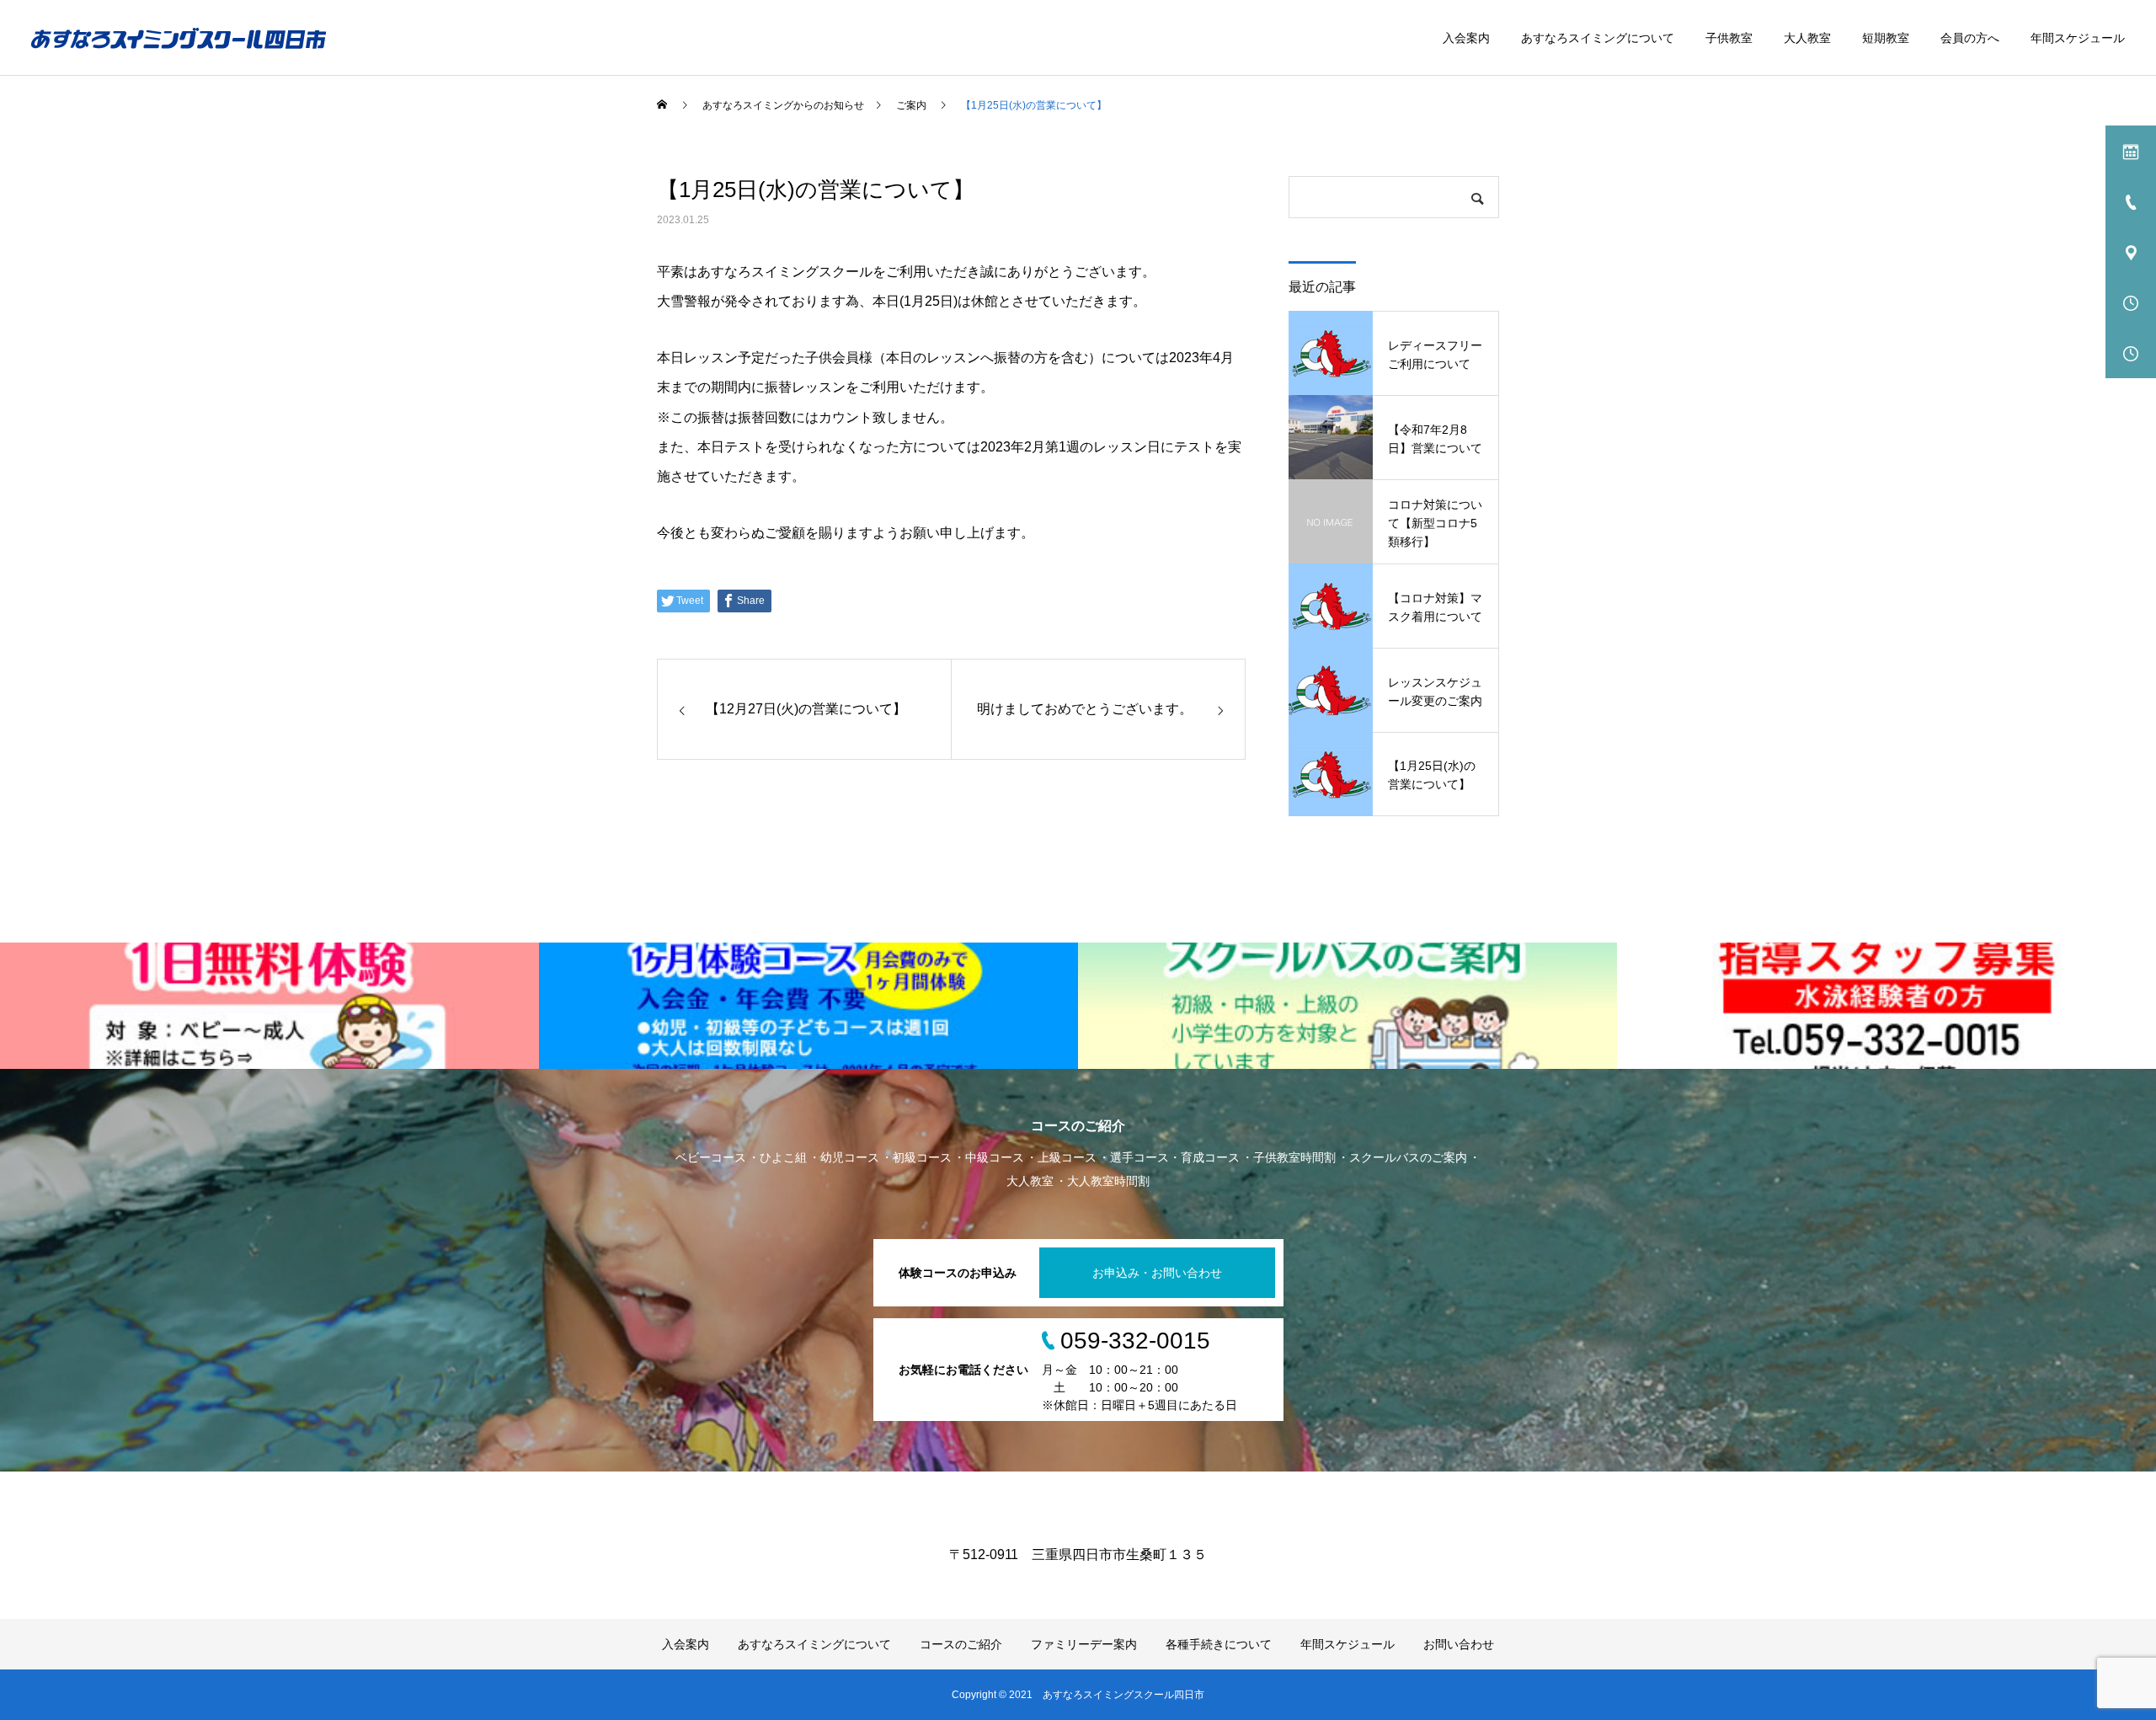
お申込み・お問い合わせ (1157, 1273)
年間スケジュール (2078, 38)
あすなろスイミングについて (1598, 38)
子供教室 (1729, 38)
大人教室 (1807, 38)
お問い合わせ (1459, 1644)
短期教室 (1886, 38)
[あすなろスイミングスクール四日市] (179, 38)
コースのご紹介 (961, 1644)
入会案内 (1466, 38)
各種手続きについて (1219, 1644)
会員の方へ (1970, 38)
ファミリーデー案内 (1084, 1644)
